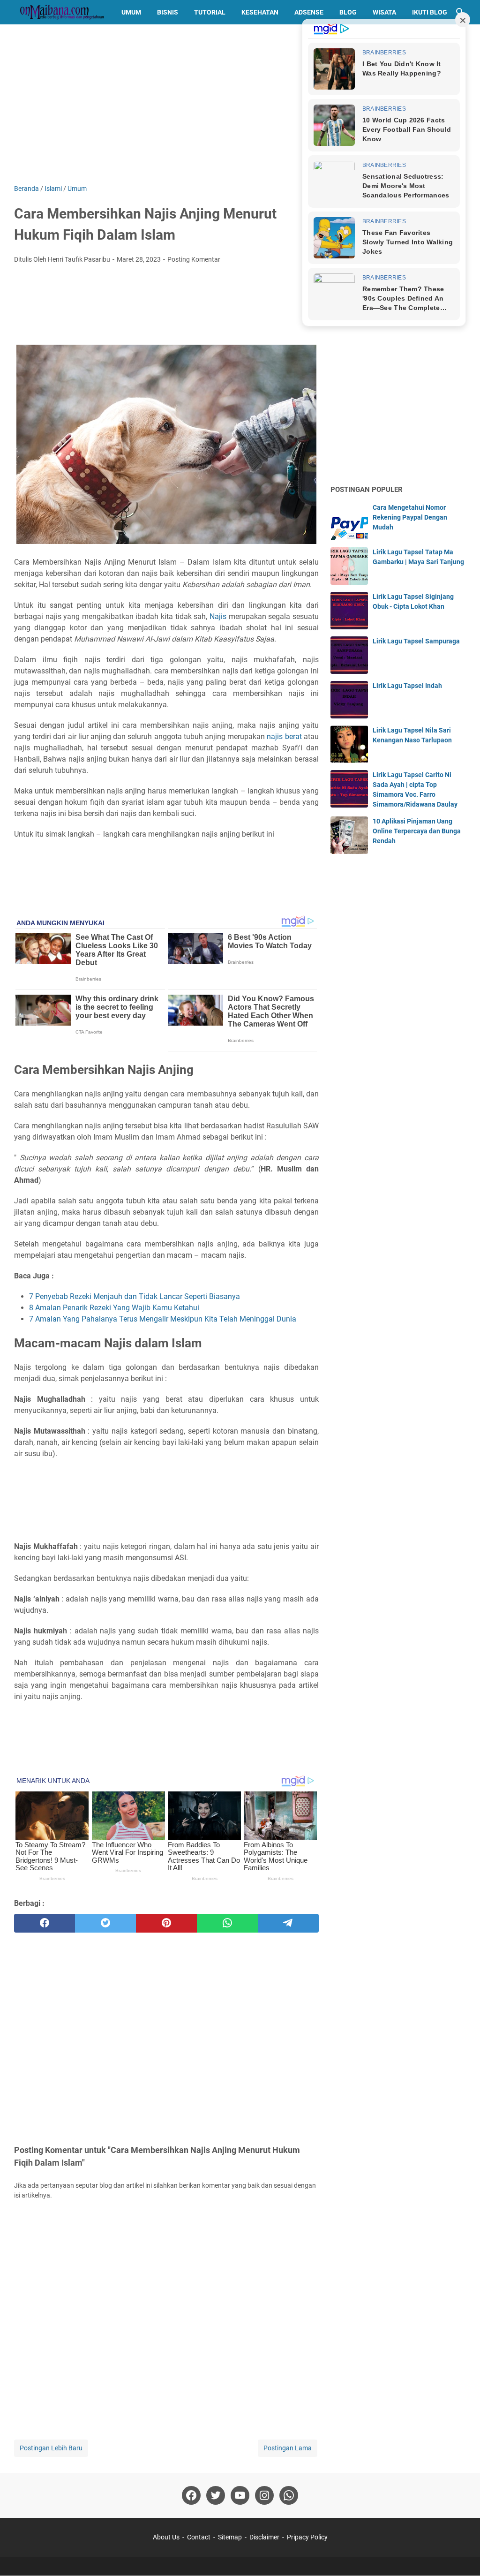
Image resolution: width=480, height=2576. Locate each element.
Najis (218, 616)
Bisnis (168, 12)
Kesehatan (260, 12)
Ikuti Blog (430, 12)
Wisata (384, 12)
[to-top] (461, 2555)
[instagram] (264, 2495)
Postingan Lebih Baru (51, 2448)
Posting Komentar (194, 259)
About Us (166, 2537)
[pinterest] (166, 1923)
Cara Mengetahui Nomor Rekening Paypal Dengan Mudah (410, 517)
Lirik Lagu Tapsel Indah (407, 686)
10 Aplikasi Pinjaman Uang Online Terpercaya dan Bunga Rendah (417, 831)
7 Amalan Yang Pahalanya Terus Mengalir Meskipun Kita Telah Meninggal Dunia (163, 1319)
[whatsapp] (227, 1923)
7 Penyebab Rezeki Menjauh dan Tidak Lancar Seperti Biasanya (135, 1296)
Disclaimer (264, 2537)
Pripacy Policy (307, 2537)
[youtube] (240, 2495)
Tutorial (210, 12)
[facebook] (45, 1923)
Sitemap (230, 2537)
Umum (131, 12)
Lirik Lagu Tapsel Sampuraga (416, 641)
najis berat (284, 737)
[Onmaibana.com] (59, 12)
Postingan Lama (288, 2448)
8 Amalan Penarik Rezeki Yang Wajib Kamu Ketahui (114, 1308)
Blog (348, 12)
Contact (199, 2537)
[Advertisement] (240, 104)
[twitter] (105, 1923)
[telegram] (288, 1923)
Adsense (309, 12)
